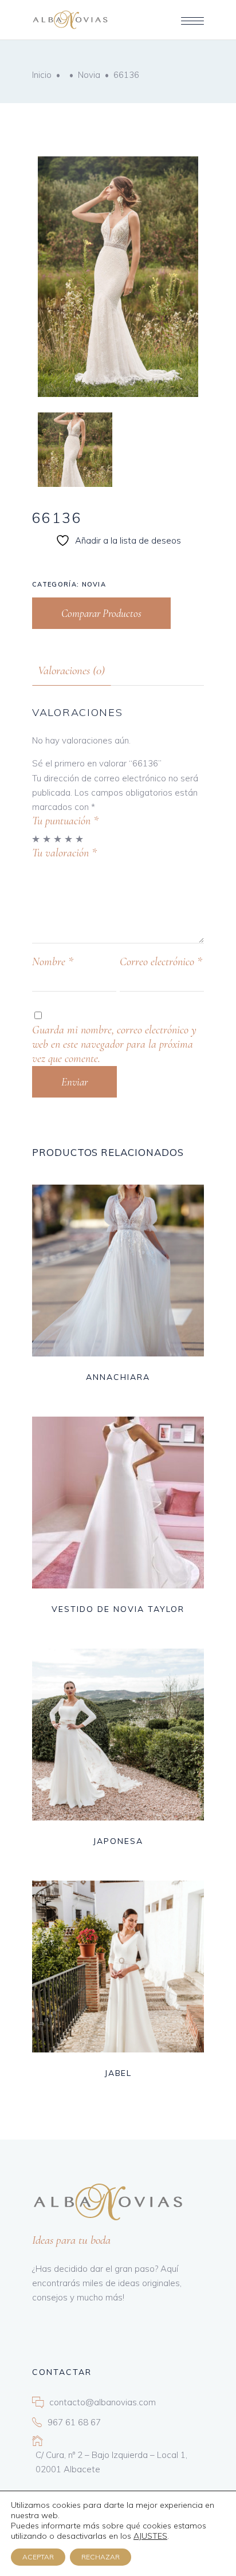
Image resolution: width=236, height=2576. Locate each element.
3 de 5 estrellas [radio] (58, 839)
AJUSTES (150, 2536)
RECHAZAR (101, 2557)
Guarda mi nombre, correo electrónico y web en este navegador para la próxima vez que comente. (114, 1044)
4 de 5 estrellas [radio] (69, 839)
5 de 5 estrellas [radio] (80, 839)
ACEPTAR (38, 2557)
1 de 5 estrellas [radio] (36, 839)
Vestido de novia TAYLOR (118, 1609)
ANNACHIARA (118, 1377)
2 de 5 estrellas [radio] (47, 839)
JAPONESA (118, 1841)
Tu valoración (64, 853)
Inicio (42, 75)
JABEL (118, 2073)
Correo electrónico (161, 962)
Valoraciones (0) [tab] (71, 670)
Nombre (53, 962)
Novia (89, 75)
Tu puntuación (65, 821)
